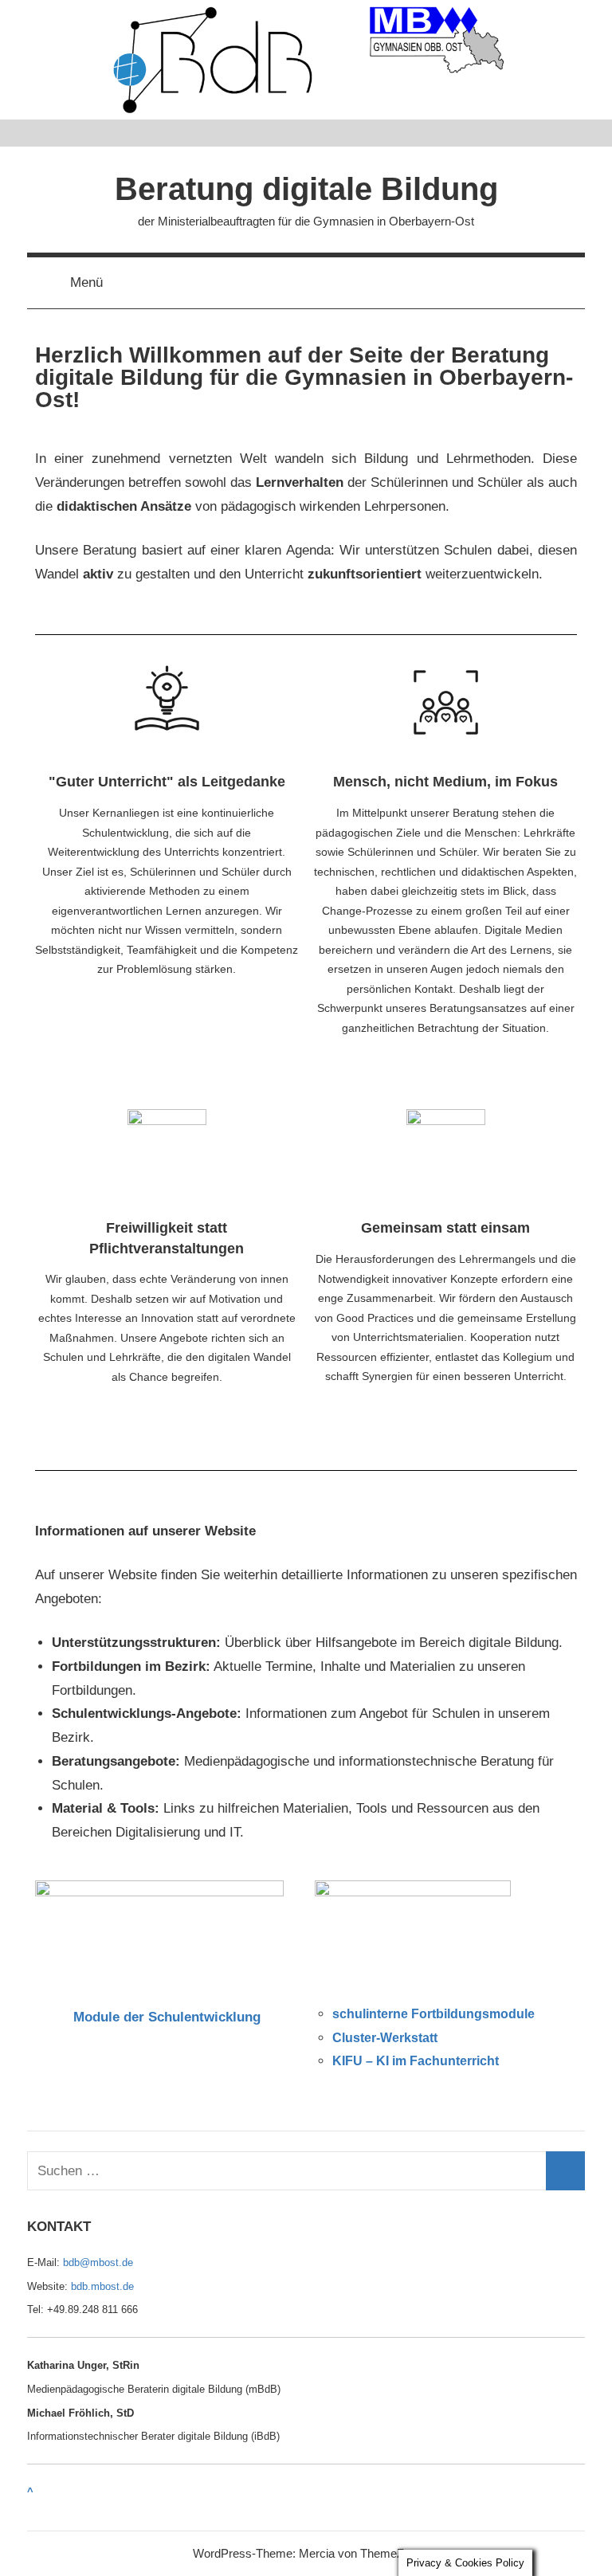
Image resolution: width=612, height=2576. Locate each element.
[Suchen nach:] (306, 2171)
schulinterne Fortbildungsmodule (433, 2014)
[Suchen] (565, 2171)
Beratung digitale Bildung (306, 189)
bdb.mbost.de (102, 2286)
